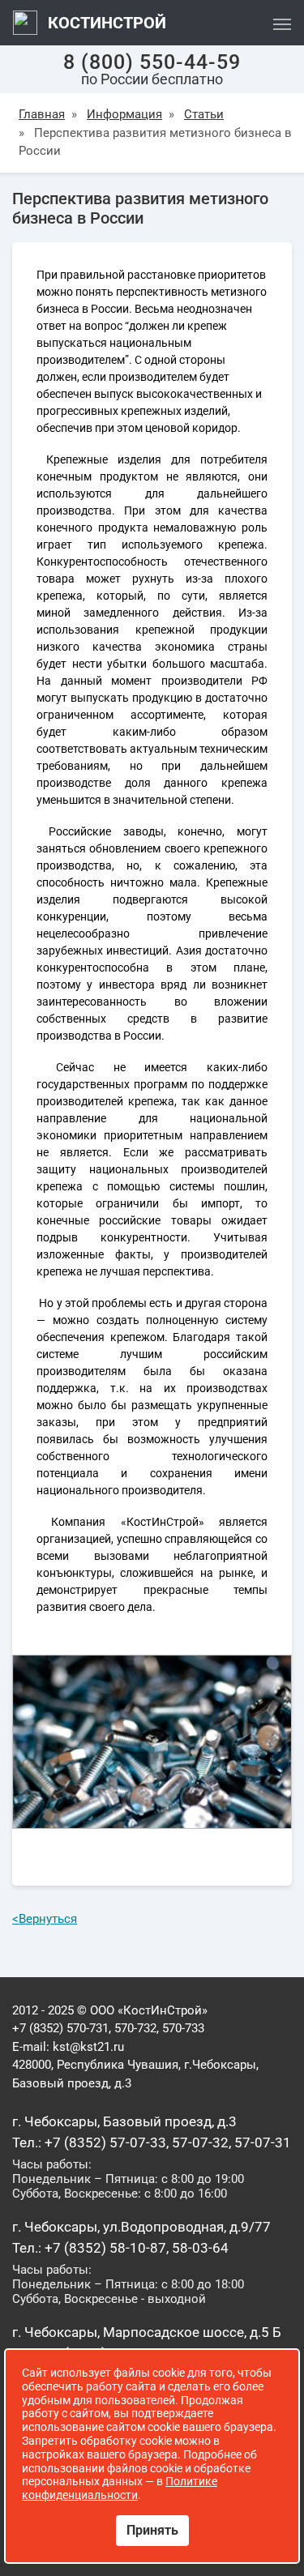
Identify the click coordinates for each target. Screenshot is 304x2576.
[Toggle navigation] (282, 23)
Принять (152, 2530)
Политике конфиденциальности (120, 2488)
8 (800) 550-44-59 (152, 62)
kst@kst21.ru (88, 2047)
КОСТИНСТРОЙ (105, 23)
